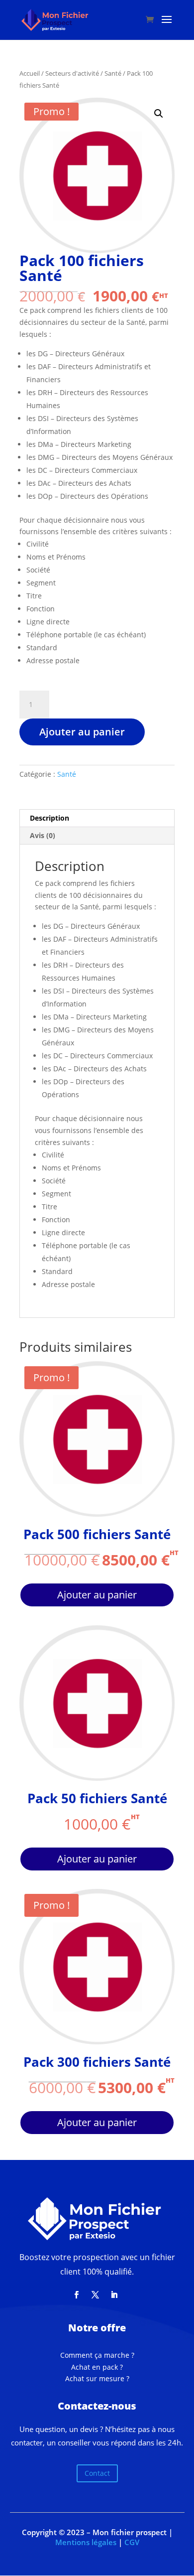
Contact (97, 2473)
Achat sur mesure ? (97, 2378)
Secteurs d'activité (72, 73)
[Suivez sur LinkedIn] (114, 2295)
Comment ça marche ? (97, 2355)
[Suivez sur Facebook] (76, 2295)
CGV (132, 2542)
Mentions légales (86, 2542)
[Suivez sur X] (95, 2295)
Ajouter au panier (82, 732)
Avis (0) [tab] (43, 835)
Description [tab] (49, 818)
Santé (113, 73)
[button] (159, 114)
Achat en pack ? (97, 2367)
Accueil (30, 73)
